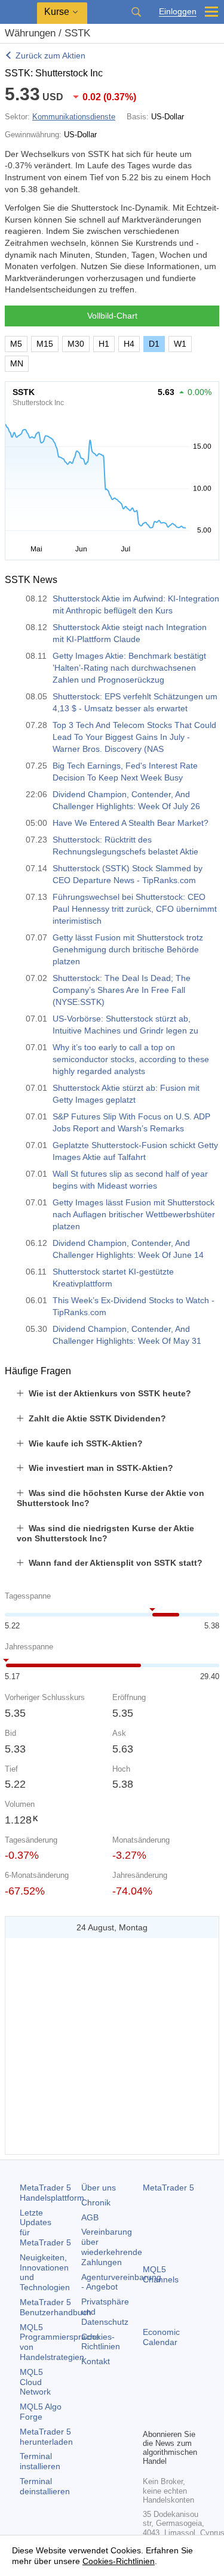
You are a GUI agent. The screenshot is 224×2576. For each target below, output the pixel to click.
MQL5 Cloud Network (35, 2382)
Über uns (99, 2188)
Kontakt (96, 2361)
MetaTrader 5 (168, 2188)
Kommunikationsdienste (74, 117)
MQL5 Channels (161, 2274)
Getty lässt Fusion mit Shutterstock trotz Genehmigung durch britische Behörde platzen (128, 949)
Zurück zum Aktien (50, 55)
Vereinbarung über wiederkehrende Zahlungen (112, 2247)
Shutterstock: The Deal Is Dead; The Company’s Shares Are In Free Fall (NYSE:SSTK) (122, 990)
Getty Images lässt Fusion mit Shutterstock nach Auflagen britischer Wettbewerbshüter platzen (134, 1214)
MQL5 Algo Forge (41, 2412)
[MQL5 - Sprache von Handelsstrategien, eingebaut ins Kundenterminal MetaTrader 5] (19, 12)
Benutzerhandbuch (56, 2307)
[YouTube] (150, 2418)
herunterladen (46, 2437)
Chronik (96, 2202)
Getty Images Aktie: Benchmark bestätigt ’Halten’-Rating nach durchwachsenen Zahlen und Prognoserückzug (129, 668)
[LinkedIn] (169, 2418)
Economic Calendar (161, 2337)
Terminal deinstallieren (45, 2486)
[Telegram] (169, 2399)
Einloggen (178, 12)
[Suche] (136, 12)
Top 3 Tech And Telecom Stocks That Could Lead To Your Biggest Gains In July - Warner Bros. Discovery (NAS (134, 737)
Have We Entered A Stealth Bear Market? (131, 823)
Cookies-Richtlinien (101, 2342)
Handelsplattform (52, 2193)
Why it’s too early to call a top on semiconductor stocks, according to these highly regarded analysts (131, 1059)
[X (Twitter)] (188, 2399)
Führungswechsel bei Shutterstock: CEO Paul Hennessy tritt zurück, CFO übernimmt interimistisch (135, 909)
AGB (90, 2217)
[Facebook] (150, 2399)
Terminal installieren (40, 2461)
